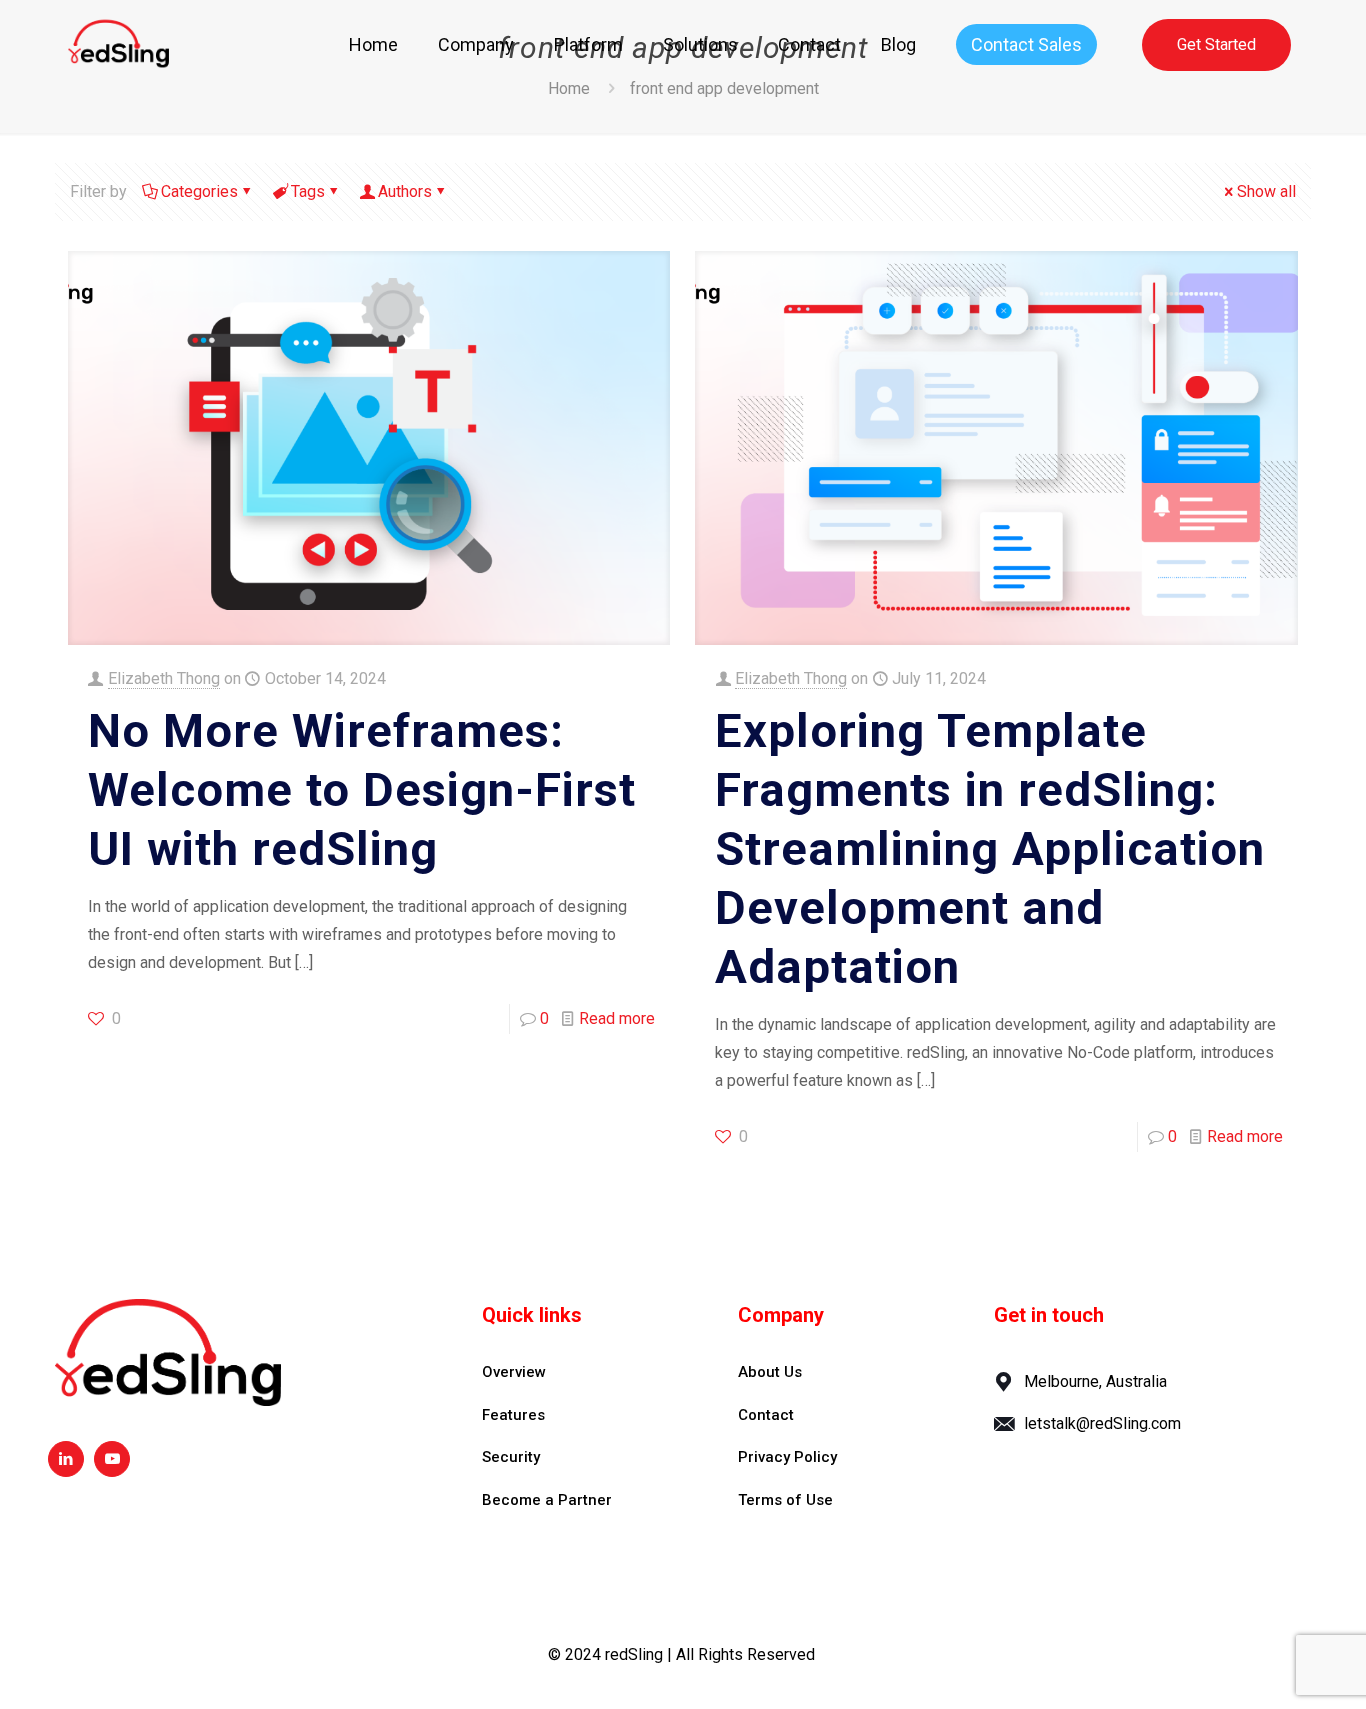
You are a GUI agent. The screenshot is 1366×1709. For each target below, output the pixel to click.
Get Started (1216, 44)
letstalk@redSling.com (1102, 1423)
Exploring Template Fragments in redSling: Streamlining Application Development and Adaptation (990, 848)
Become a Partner (547, 1500)
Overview (514, 1372)
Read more (617, 1018)
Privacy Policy (787, 1457)
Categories (199, 191)
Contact (766, 1415)
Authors (405, 191)
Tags (308, 191)
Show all (1266, 191)
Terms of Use (785, 1500)
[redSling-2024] (118, 45)
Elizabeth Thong (164, 678)
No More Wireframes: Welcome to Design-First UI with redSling (362, 789)
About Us (770, 1372)
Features (513, 1415)
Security (511, 1457)
